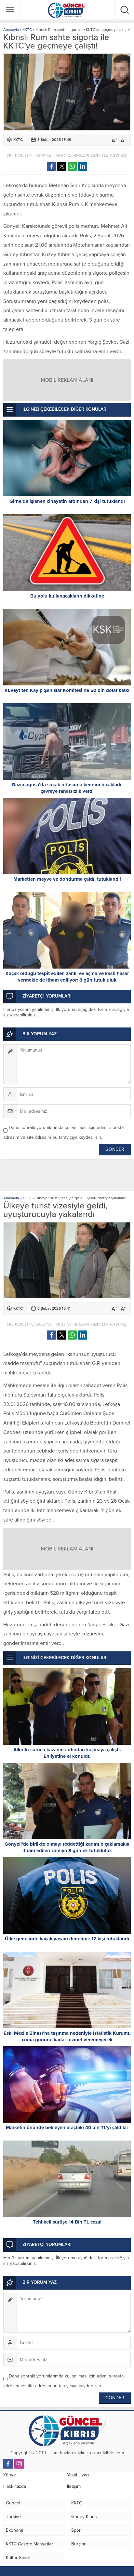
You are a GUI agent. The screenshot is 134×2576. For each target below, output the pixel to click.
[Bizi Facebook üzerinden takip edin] (8, 2464)
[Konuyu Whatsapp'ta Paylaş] (72, 166)
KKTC (27, 30)
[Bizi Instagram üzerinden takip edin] (19, 2464)
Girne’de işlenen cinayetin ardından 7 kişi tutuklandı (67, 501)
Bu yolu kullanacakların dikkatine (67, 596)
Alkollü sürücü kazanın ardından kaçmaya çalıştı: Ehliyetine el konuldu (67, 1753)
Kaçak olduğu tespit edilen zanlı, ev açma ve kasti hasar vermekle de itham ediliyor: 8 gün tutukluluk (67, 977)
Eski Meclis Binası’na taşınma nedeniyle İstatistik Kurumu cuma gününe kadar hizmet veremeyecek (67, 2036)
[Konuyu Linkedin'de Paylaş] (83, 166)
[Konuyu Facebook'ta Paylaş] (51, 166)
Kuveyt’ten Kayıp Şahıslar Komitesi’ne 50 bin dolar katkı (67, 690)
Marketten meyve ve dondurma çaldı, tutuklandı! (67, 879)
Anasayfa (11, 30)
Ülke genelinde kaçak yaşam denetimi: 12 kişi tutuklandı (67, 1939)
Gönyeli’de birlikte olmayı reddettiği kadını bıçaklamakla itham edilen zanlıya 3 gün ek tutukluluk (67, 1847)
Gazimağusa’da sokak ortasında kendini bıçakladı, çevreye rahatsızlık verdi (67, 788)
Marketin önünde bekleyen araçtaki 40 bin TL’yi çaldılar (67, 2128)
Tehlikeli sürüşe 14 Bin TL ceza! (67, 2222)
